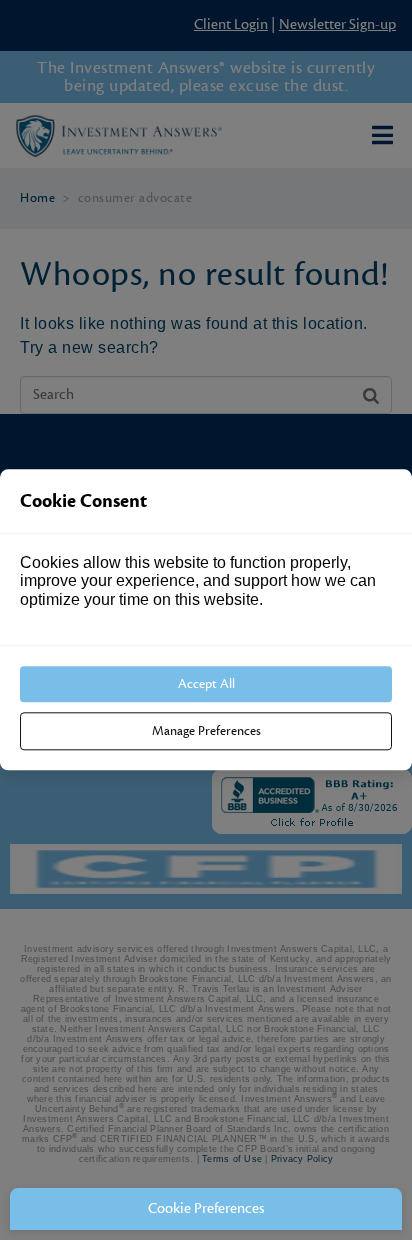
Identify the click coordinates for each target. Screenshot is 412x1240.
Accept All (206, 684)
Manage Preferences (206, 732)
